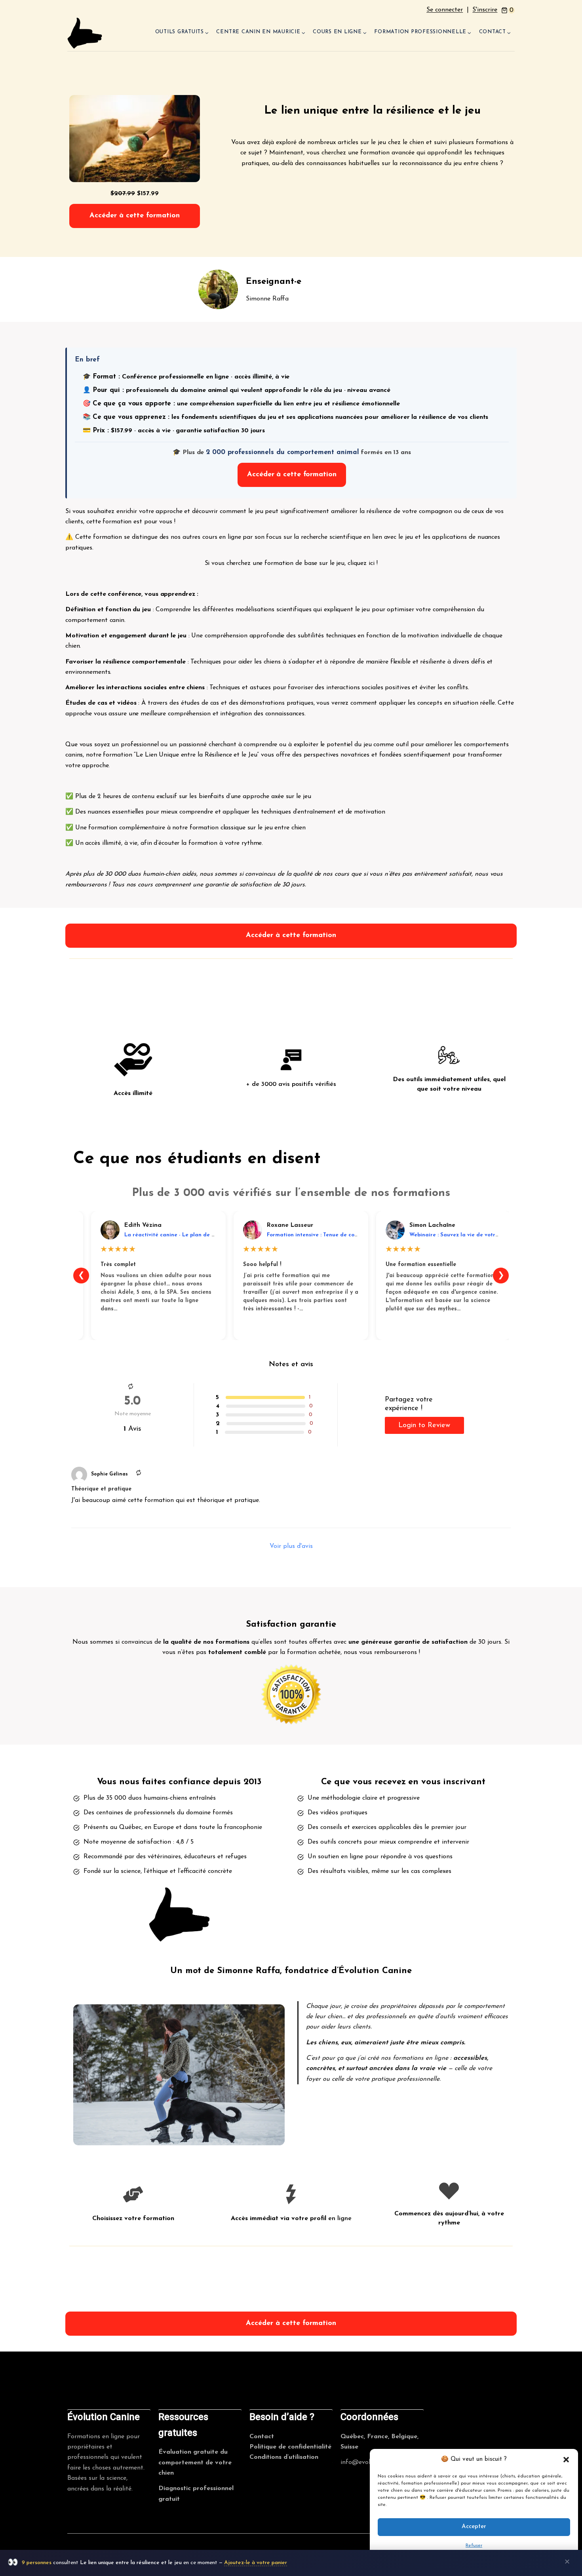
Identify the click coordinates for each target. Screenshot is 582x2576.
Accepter (474, 2527)
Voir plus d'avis (291, 1546)
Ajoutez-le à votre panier (256, 2563)
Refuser (474, 2546)
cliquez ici (361, 563)
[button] (566, 2460)
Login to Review (424, 1426)
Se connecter (445, 10)
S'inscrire (485, 10)
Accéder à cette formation (135, 216)
